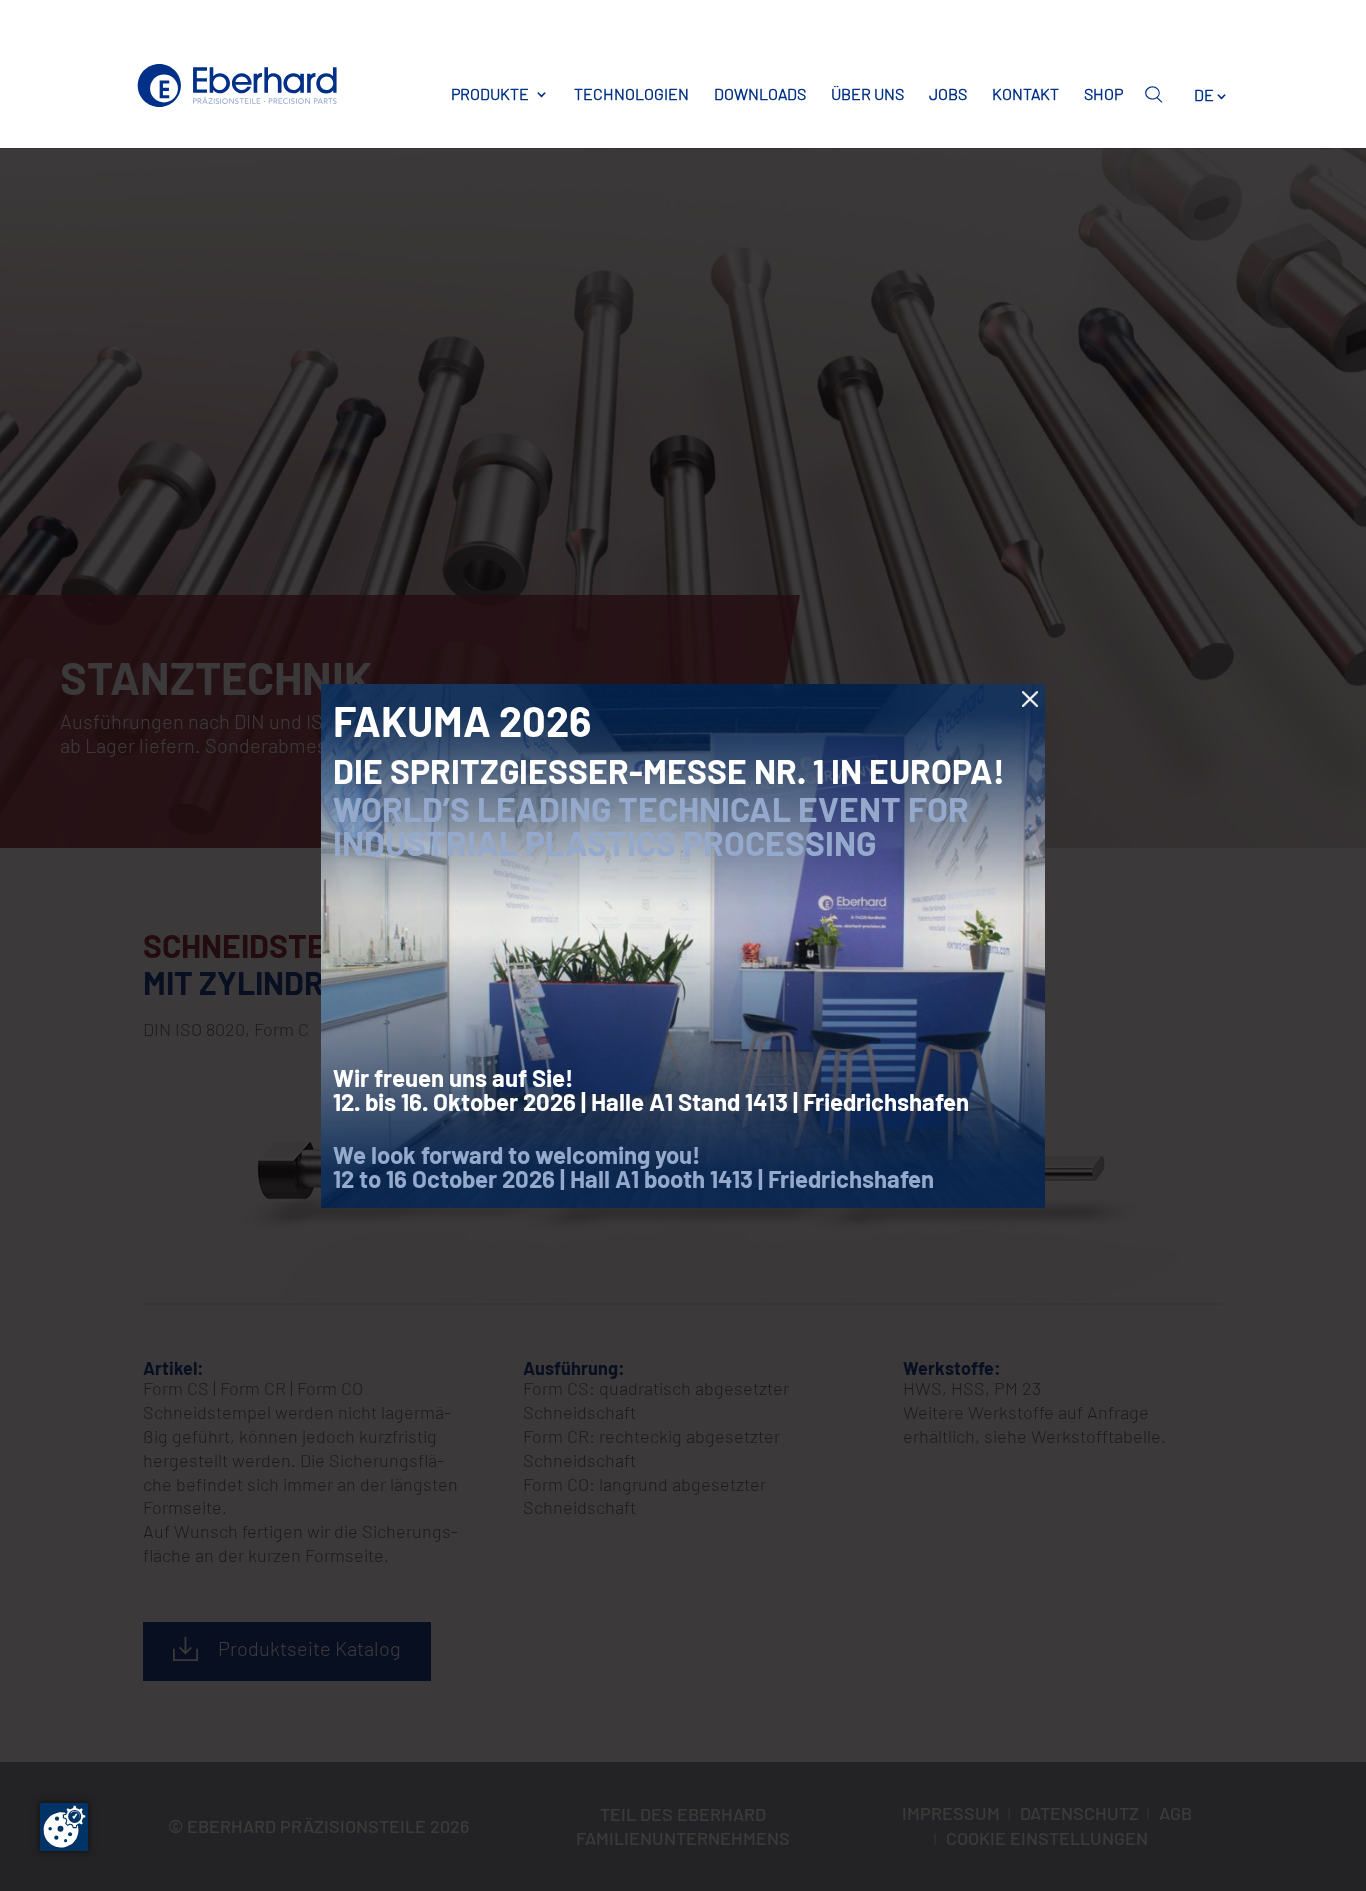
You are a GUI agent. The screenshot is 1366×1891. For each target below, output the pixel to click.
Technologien (631, 94)
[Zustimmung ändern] (64, 1827)
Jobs (948, 94)
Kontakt (1025, 94)
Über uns (867, 94)
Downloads (760, 94)
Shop (1103, 94)
